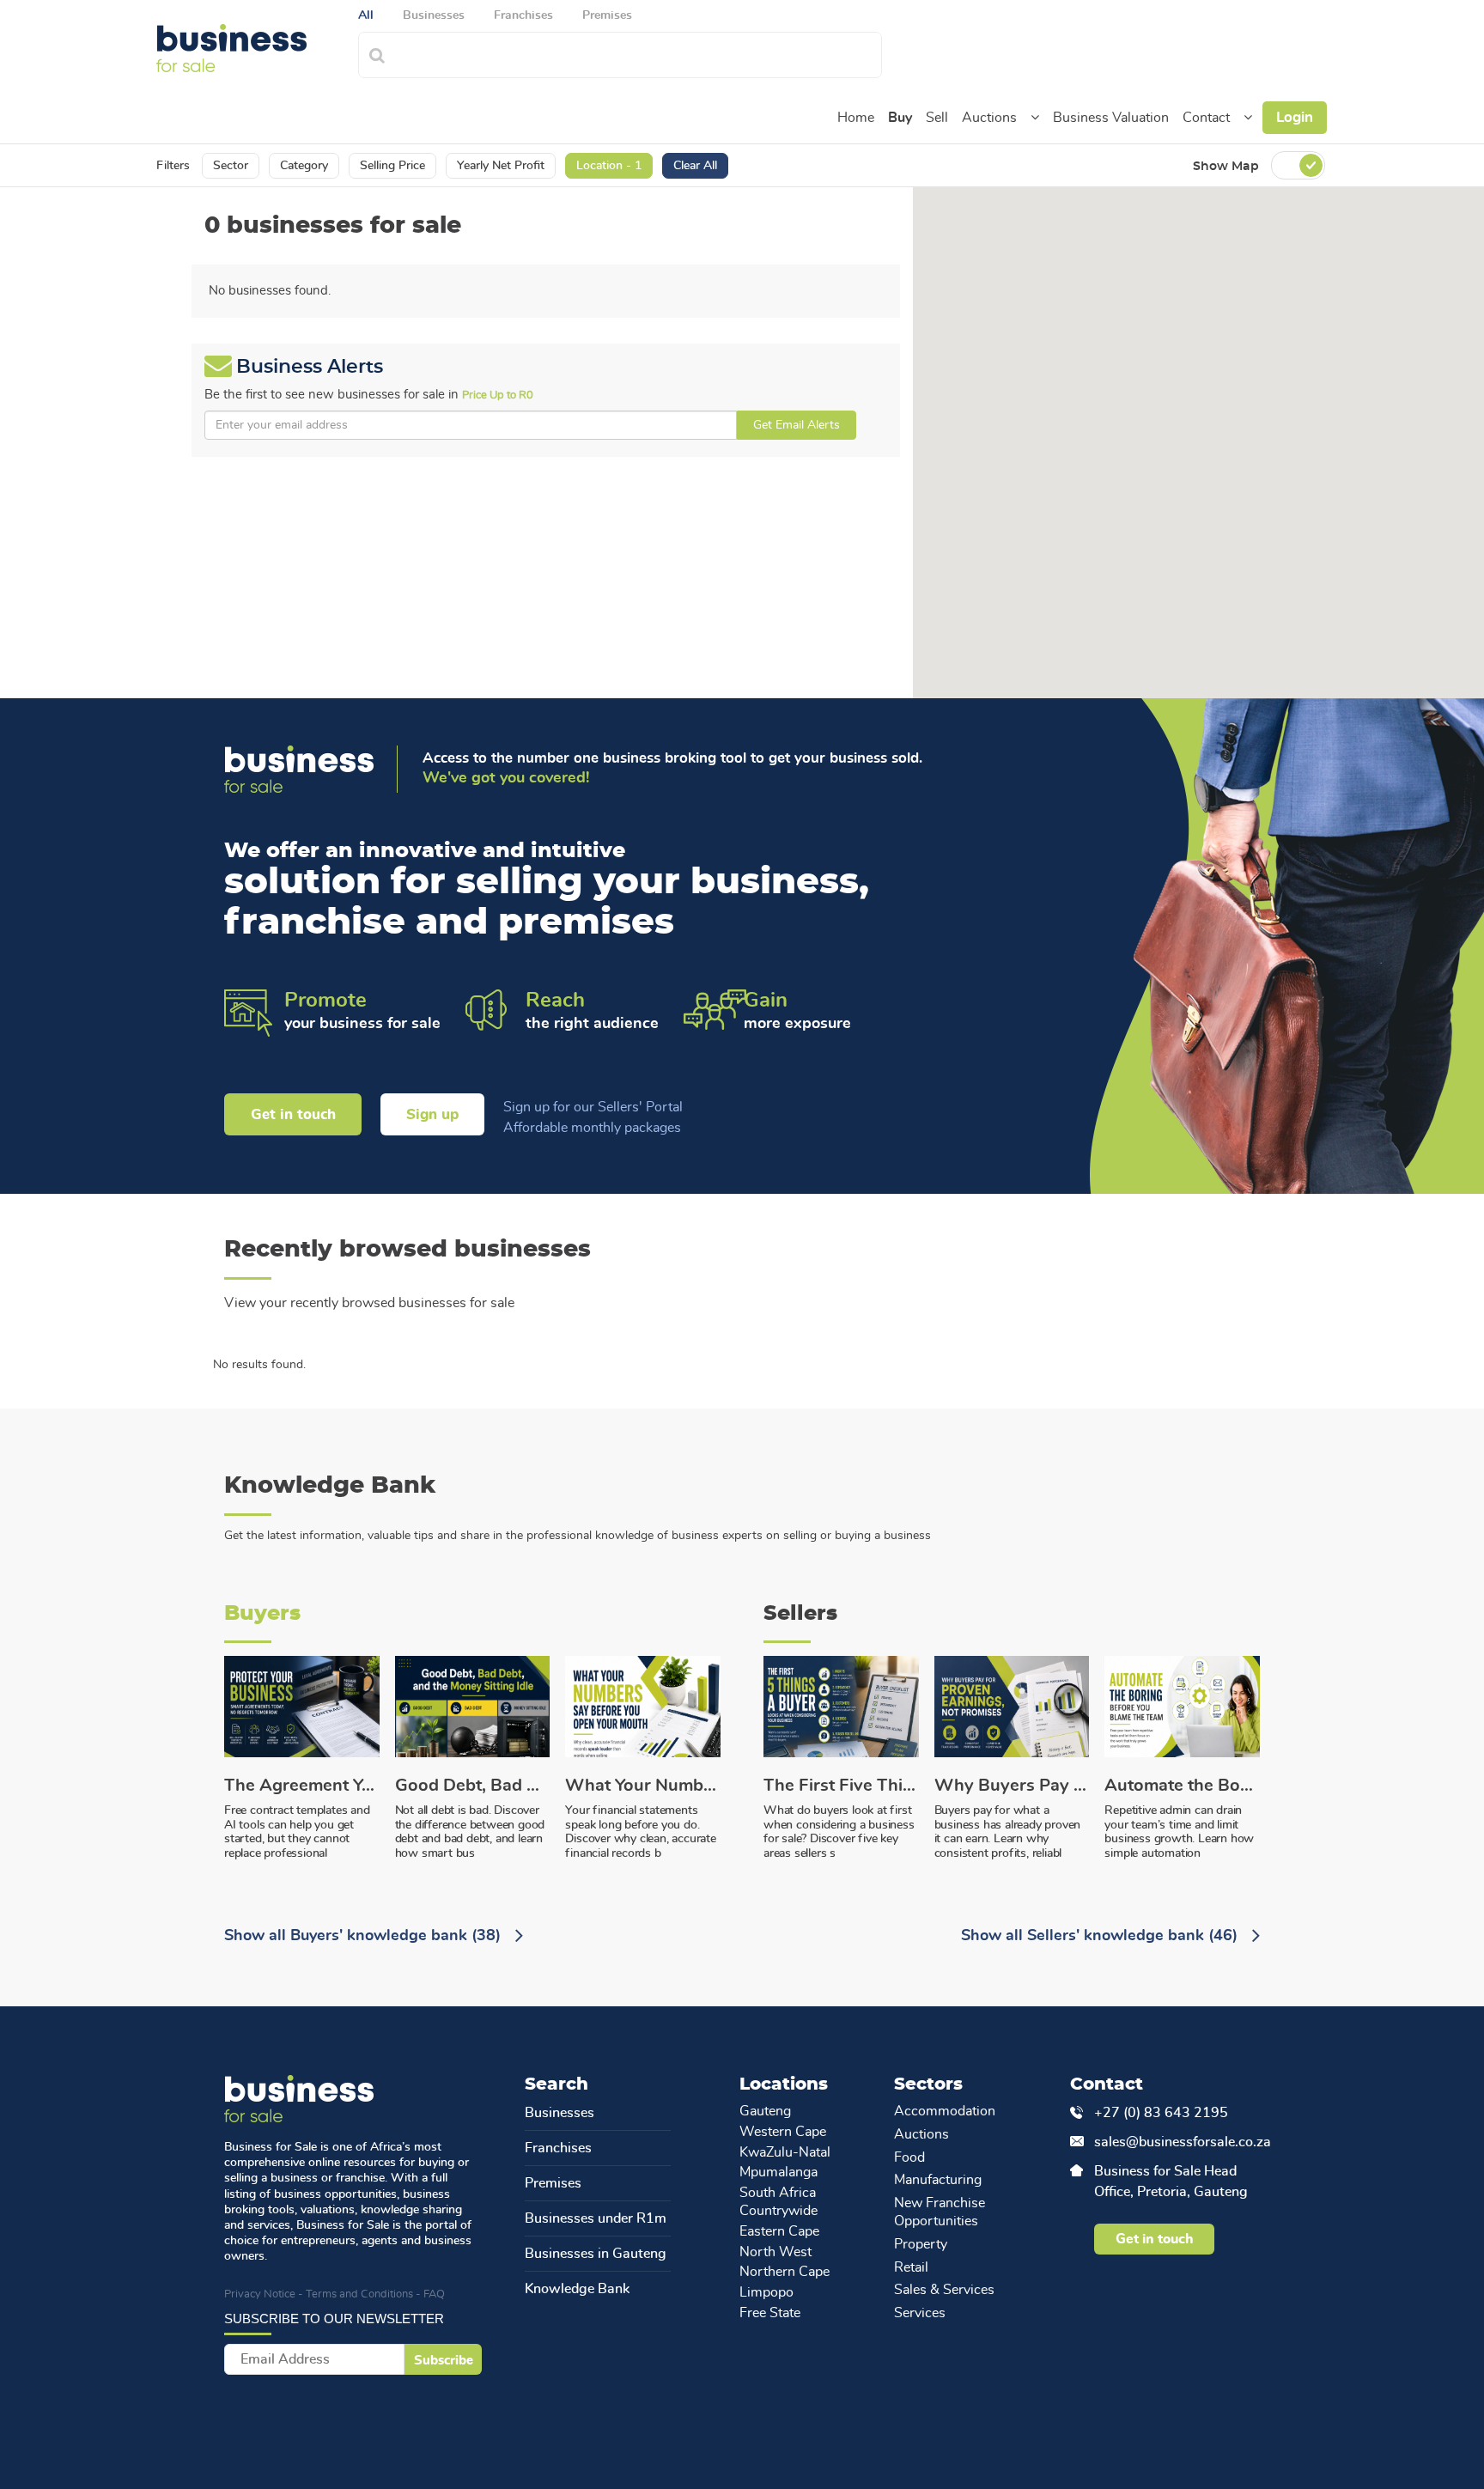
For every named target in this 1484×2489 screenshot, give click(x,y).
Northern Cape (785, 2272)
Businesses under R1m (596, 2218)
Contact (1206, 118)
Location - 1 (609, 166)
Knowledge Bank (577, 2289)
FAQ (434, 2294)
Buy (900, 118)
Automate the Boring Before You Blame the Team (1182, 1786)
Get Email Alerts (797, 425)
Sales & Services (944, 2290)
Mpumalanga (778, 2172)
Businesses (560, 2113)
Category (304, 166)
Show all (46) (1101, 1936)
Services (920, 2313)
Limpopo (766, 2292)
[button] (1035, 118)
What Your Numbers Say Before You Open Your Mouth (643, 1786)
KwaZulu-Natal (785, 2152)
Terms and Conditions (359, 2294)
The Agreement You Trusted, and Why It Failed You (302, 1786)
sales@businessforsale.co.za (1177, 2142)
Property (921, 2244)
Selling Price (392, 166)
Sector (231, 166)
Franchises (558, 2148)
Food (909, 2157)
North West (775, 2252)
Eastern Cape (779, 2231)
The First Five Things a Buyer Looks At (841, 1786)
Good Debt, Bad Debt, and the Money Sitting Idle (473, 1786)
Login (1295, 117)
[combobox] (639, 53)
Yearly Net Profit (501, 166)
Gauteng (765, 2111)
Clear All (695, 166)
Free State (770, 2313)
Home (856, 118)
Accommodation (945, 2111)
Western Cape (783, 2132)
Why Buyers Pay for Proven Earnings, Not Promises (1012, 1786)
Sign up (432, 1114)
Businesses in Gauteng (596, 2254)
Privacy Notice (260, 2294)
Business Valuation (1111, 118)
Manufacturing (938, 2180)
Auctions (989, 118)
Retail (911, 2267)
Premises (553, 2183)
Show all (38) (365, 1936)
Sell (937, 118)
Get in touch (293, 1114)
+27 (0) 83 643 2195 (1161, 2113)
